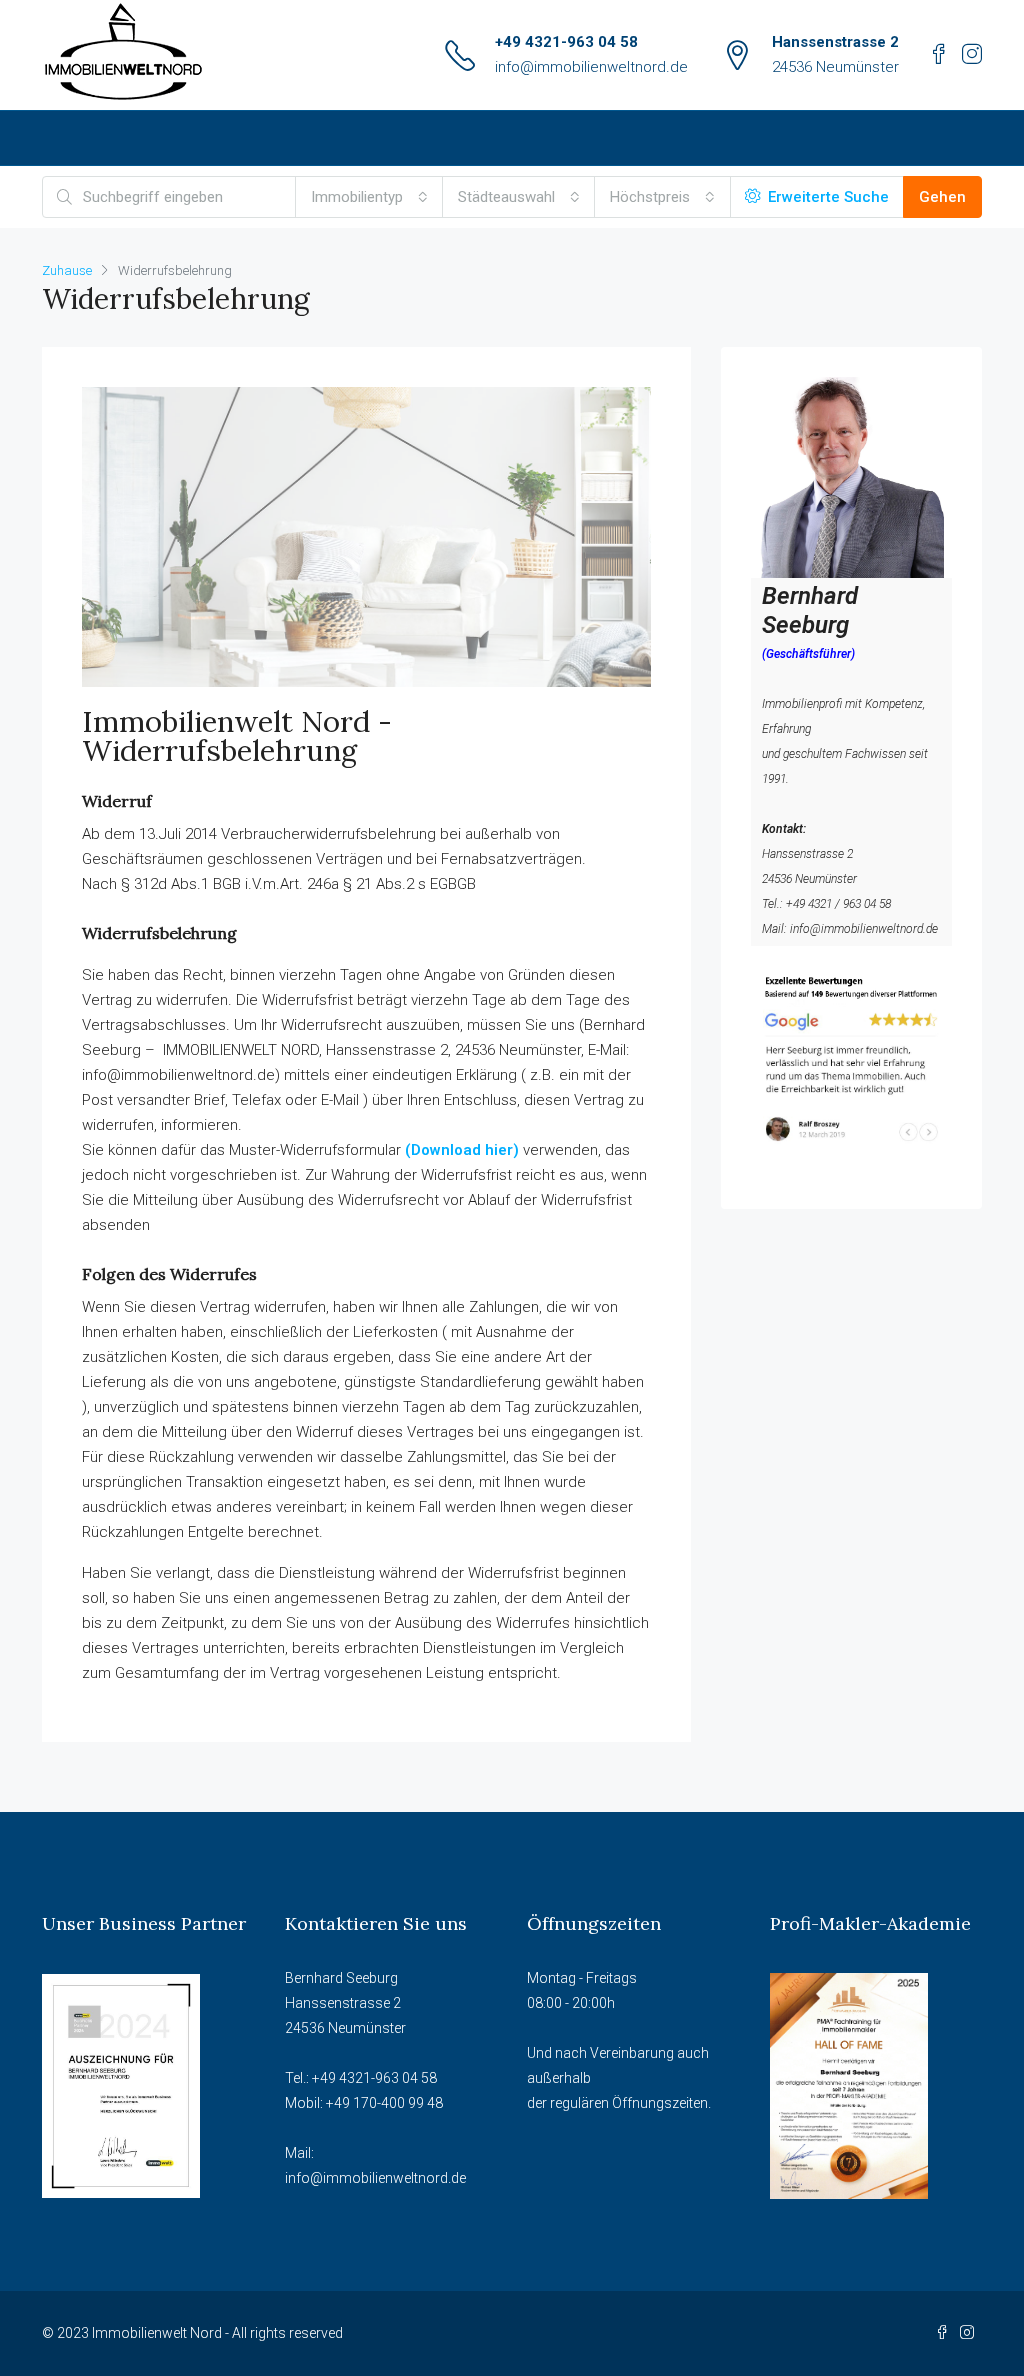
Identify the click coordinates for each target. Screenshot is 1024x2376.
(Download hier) (462, 1150)
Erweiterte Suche (826, 197)
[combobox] (369, 197)
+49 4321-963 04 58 (566, 42)
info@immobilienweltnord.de (591, 67)
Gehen (942, 197)
